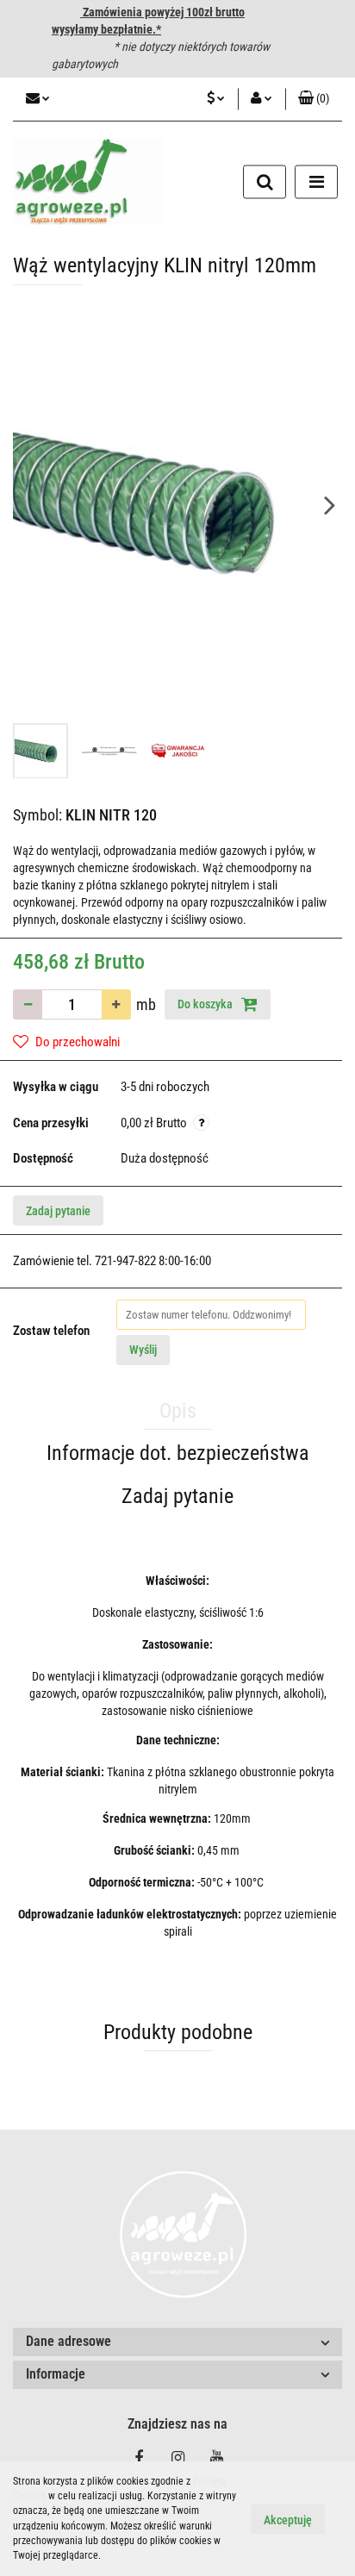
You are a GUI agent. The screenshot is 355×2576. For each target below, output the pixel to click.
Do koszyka (206, 1004)
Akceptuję (288, 2519)
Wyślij (143, 1350)
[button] (314, 99)
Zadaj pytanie (58, 1211)
